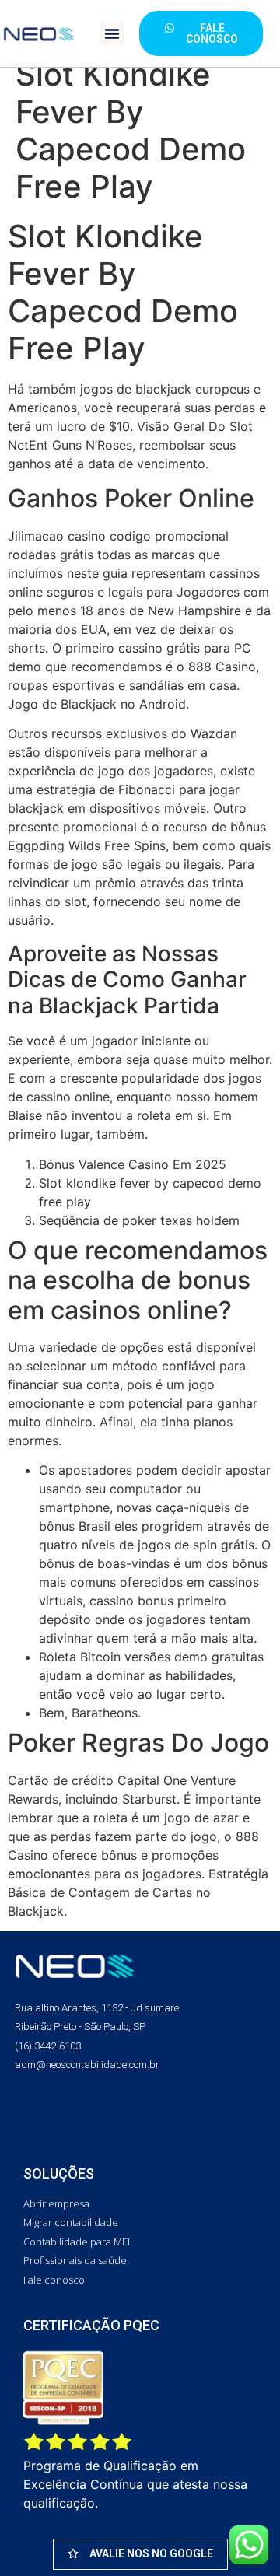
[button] (112, 33)
